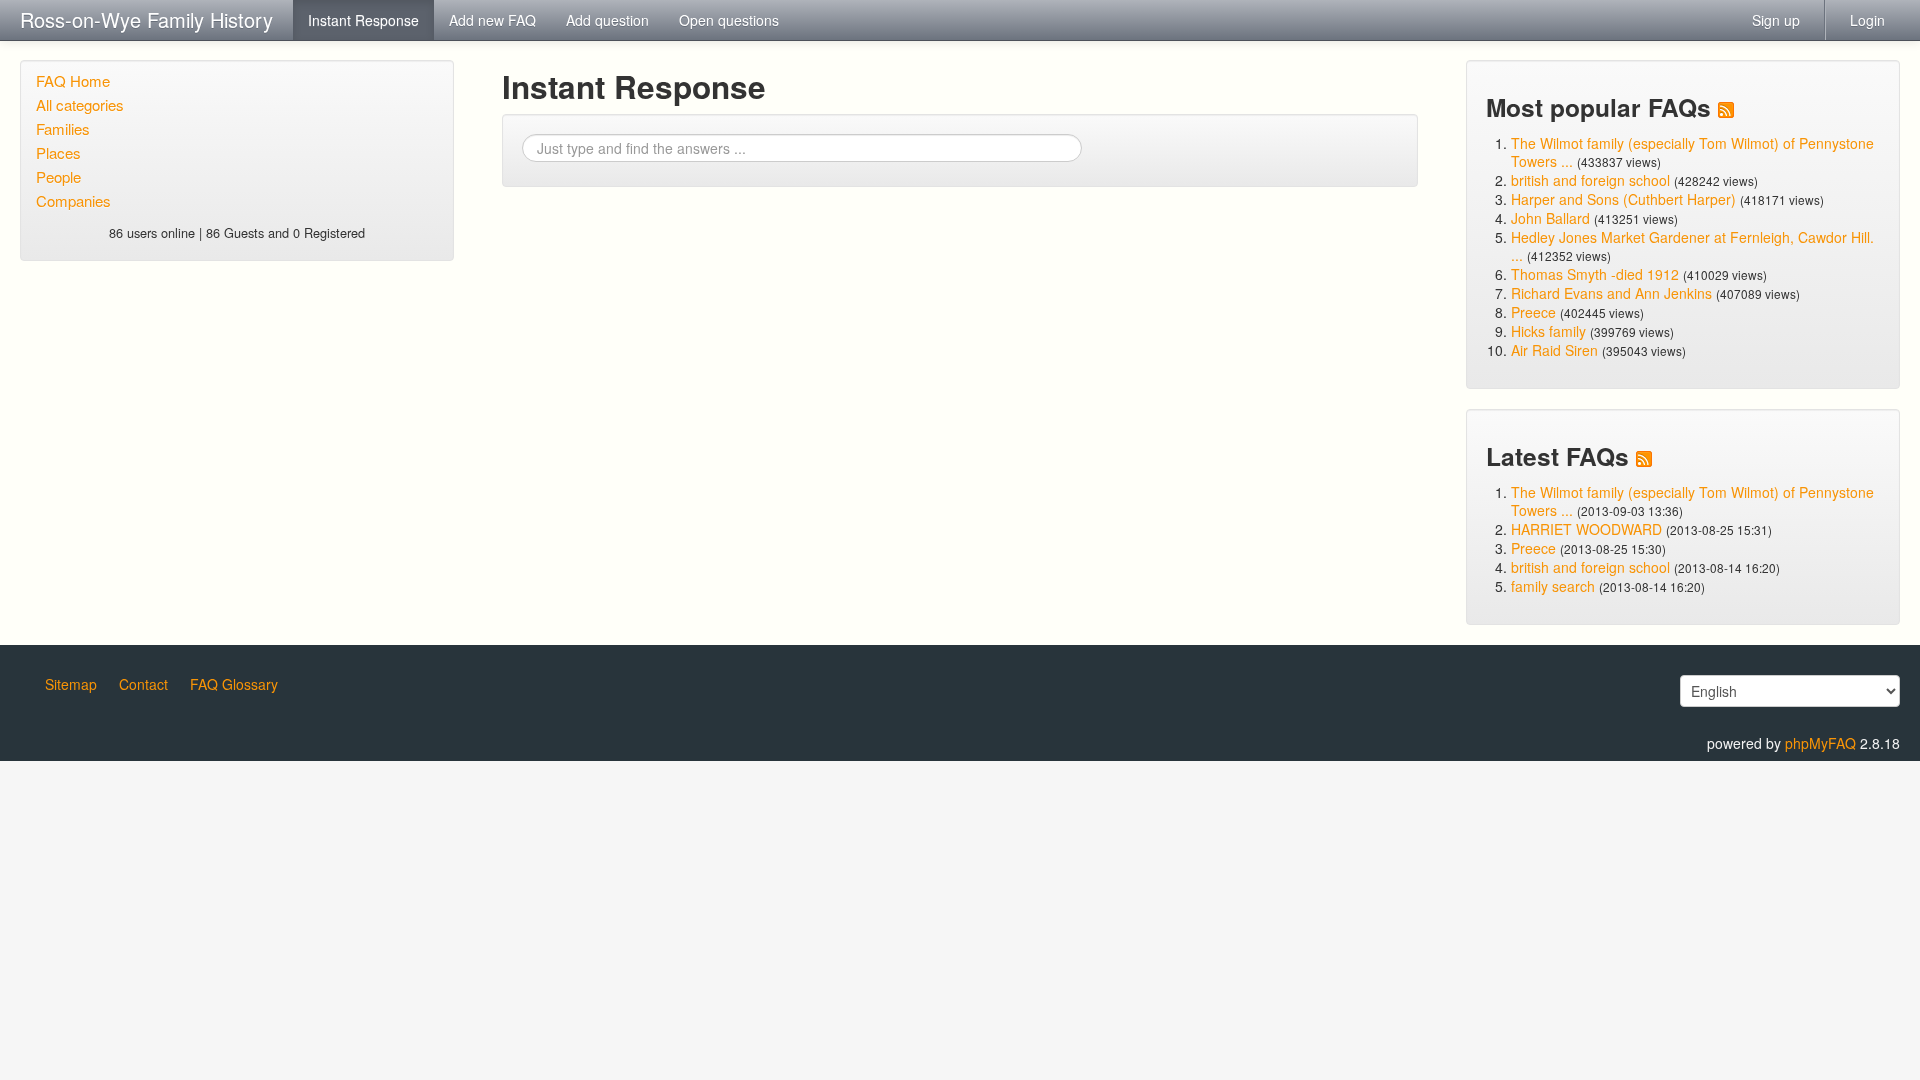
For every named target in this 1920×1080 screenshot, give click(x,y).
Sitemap (71, 684)
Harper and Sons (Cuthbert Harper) (1623, 199)
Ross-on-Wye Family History (146, 19)
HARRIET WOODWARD (1586, 529)
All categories (80, 104)
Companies (73, 200)
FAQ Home (73, 80)
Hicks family (1550, 331)
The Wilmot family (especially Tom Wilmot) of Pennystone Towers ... (1692, 152)
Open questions (729, 20)
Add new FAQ (492, 20)
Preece (1533, 312)
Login (1867, 20)
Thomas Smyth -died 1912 (1595, 274)
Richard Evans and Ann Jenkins (1611, 293)
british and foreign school (1590, 180)
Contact (143, 684)
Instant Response (363, 20)
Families (63, 128)
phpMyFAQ (1820, 743)
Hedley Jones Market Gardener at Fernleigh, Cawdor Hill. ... (1692, 246)
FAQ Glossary (234, 684)
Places (58, 152)
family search (1555, 586)
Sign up (1776, 20)
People (58, 176)
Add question (607, 20)
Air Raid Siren (1554, 350)
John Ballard (1550, 218)
